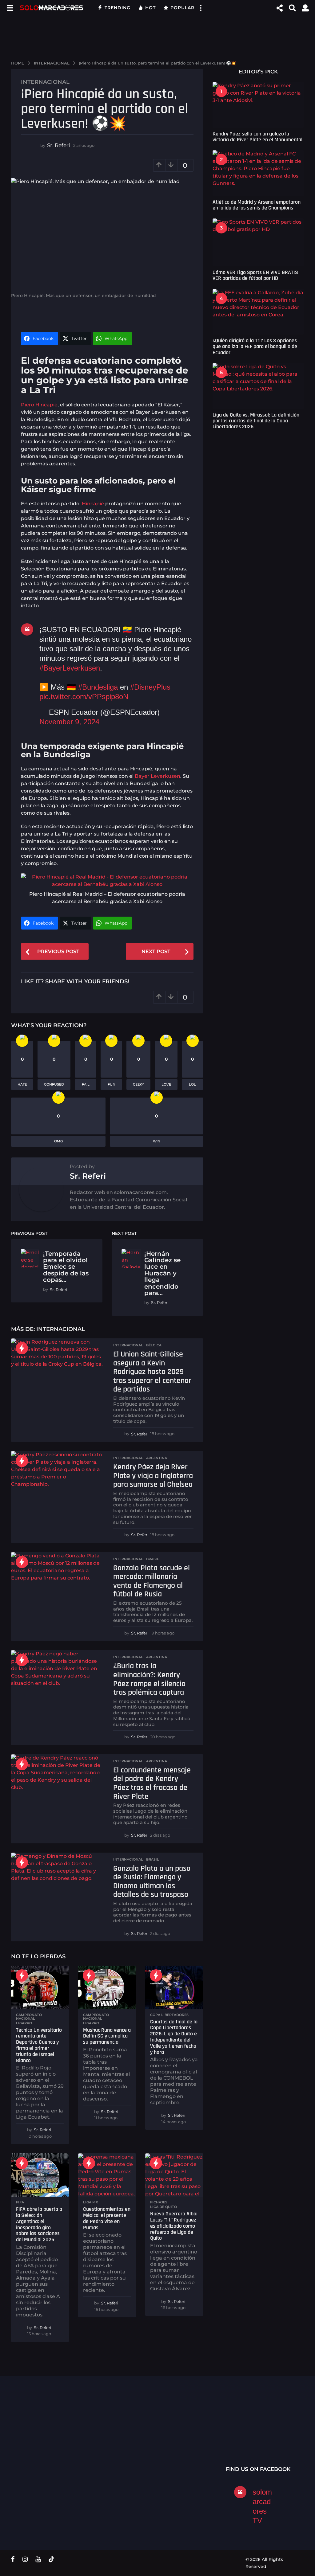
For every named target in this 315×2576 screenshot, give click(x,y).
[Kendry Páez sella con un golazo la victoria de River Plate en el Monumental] (258, 105)
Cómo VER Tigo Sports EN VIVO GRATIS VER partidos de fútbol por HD (255, 275)
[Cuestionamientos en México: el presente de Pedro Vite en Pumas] (107, 2175)
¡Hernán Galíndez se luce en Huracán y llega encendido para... (162, 1273)
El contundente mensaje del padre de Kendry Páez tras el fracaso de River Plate (152, 1783)
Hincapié (94, 504)
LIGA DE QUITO (163, 2207)
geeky (138, 1084)
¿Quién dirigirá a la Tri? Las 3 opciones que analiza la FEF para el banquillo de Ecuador (255, 346)
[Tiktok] (51, 2559)
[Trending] (22, 1348)
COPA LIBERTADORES (169, 2015)
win (157, 1141)
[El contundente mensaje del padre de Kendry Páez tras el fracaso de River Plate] (57, 1777)
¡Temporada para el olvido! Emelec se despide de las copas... (66, 1267)
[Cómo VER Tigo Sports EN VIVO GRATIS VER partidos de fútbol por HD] (258, 242)
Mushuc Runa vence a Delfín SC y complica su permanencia (107, 2036)
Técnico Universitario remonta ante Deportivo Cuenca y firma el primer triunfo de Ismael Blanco (39, 2045)
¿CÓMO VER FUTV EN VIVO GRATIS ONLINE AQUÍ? (165, 2433)
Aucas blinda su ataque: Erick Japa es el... (226, 2433)
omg (58, 1141)
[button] (10, 8)
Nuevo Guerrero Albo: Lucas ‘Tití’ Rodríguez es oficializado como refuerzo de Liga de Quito (174, 2226)
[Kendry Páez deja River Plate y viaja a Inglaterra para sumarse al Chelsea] (57, 1474)
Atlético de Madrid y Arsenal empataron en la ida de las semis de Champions (257, 205)
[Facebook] (13, 2559)
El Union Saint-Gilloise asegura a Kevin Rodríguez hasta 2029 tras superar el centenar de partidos (152, 1372)
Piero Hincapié (39, 405)
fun (112, 1084)
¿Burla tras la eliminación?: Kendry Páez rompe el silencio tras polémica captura (149, 1679)
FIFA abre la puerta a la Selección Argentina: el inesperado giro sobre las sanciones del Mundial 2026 (39, 2224)
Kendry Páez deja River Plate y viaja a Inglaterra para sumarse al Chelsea (153, 1476)
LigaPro (24, 2023)
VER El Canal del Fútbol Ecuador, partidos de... (104, 2431)
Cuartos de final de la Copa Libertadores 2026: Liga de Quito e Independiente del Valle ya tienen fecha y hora (174, 2037)
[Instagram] (25, 2559)
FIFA (20, 2202)
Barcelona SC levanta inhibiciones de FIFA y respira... (288, 2447)
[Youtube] (38, 2559)
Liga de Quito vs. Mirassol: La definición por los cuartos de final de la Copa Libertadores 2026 (256, 421)
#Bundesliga (98, 687)
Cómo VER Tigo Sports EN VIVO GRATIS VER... (42, 2431)
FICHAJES (159, 2202)
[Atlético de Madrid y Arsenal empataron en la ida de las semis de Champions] (258, 173)
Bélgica (154, 1345)
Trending (118, 8)
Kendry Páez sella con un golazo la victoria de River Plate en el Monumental (257, 137)
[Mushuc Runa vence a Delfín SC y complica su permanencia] (107, 1987)
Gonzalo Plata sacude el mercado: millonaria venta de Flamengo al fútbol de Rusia (152, 1581)
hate (22, 1084)
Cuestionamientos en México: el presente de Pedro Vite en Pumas (107, 2218)
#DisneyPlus (150, 687)
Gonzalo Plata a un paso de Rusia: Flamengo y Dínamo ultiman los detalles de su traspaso (152, 1882)
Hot (150, 8)
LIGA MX (91, 2202)
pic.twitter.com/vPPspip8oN (84, 697)
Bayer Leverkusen (157, 776)
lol (192, 1084)
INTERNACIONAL (45, 82)
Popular (182, 8)
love (166, 1084)
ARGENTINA (157, 1458)
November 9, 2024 (69, 722)
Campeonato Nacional (29, 2017)
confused (54, 1084)
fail (86, 1084)
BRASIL (153, 1559)
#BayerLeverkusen (70, 668)
